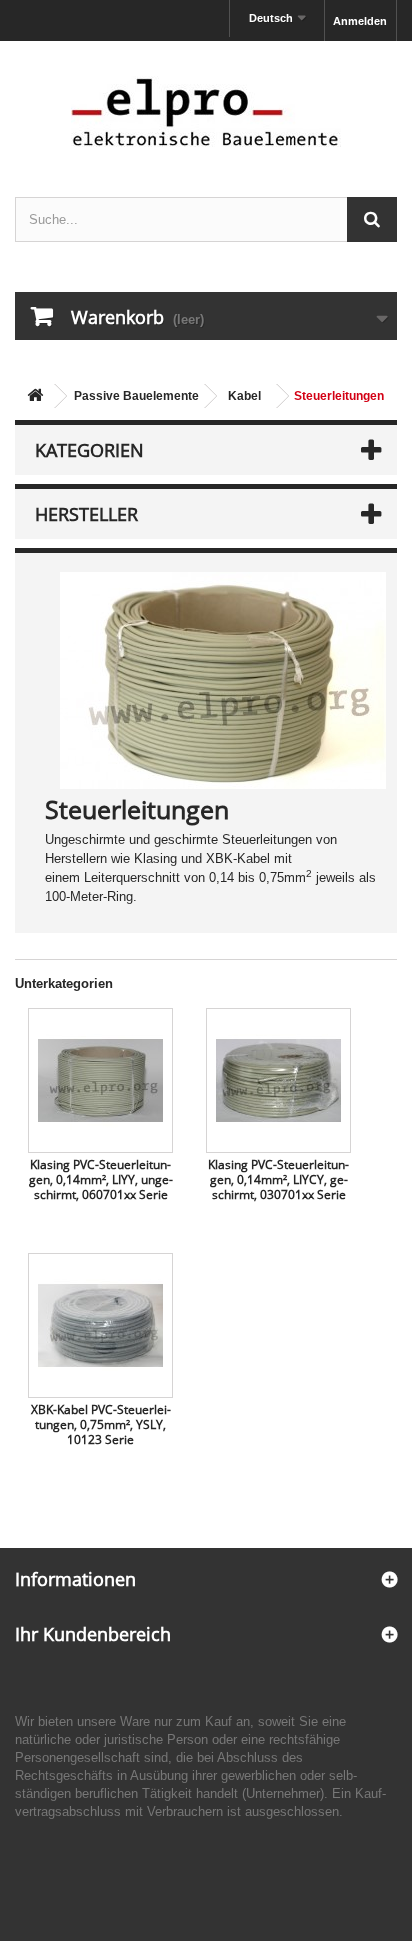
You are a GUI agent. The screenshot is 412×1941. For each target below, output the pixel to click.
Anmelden (360, 21)
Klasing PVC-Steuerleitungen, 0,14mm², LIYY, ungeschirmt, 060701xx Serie (101, 1179)
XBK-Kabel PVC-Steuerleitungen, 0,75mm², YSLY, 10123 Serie (101, 1424)
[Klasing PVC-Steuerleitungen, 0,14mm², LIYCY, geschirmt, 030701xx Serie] (278, 1080)
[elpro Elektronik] (206, 111)
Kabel (244, 396)
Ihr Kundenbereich (93, 1634)
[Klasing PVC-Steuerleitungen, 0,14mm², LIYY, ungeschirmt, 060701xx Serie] (100, 1080)
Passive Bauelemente (136, 396)
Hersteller (86, 514)
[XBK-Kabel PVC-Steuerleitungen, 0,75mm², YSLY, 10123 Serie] (100, 1325)
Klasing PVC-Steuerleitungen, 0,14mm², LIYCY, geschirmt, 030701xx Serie (278, 1179)
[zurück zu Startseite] (35, 396)
